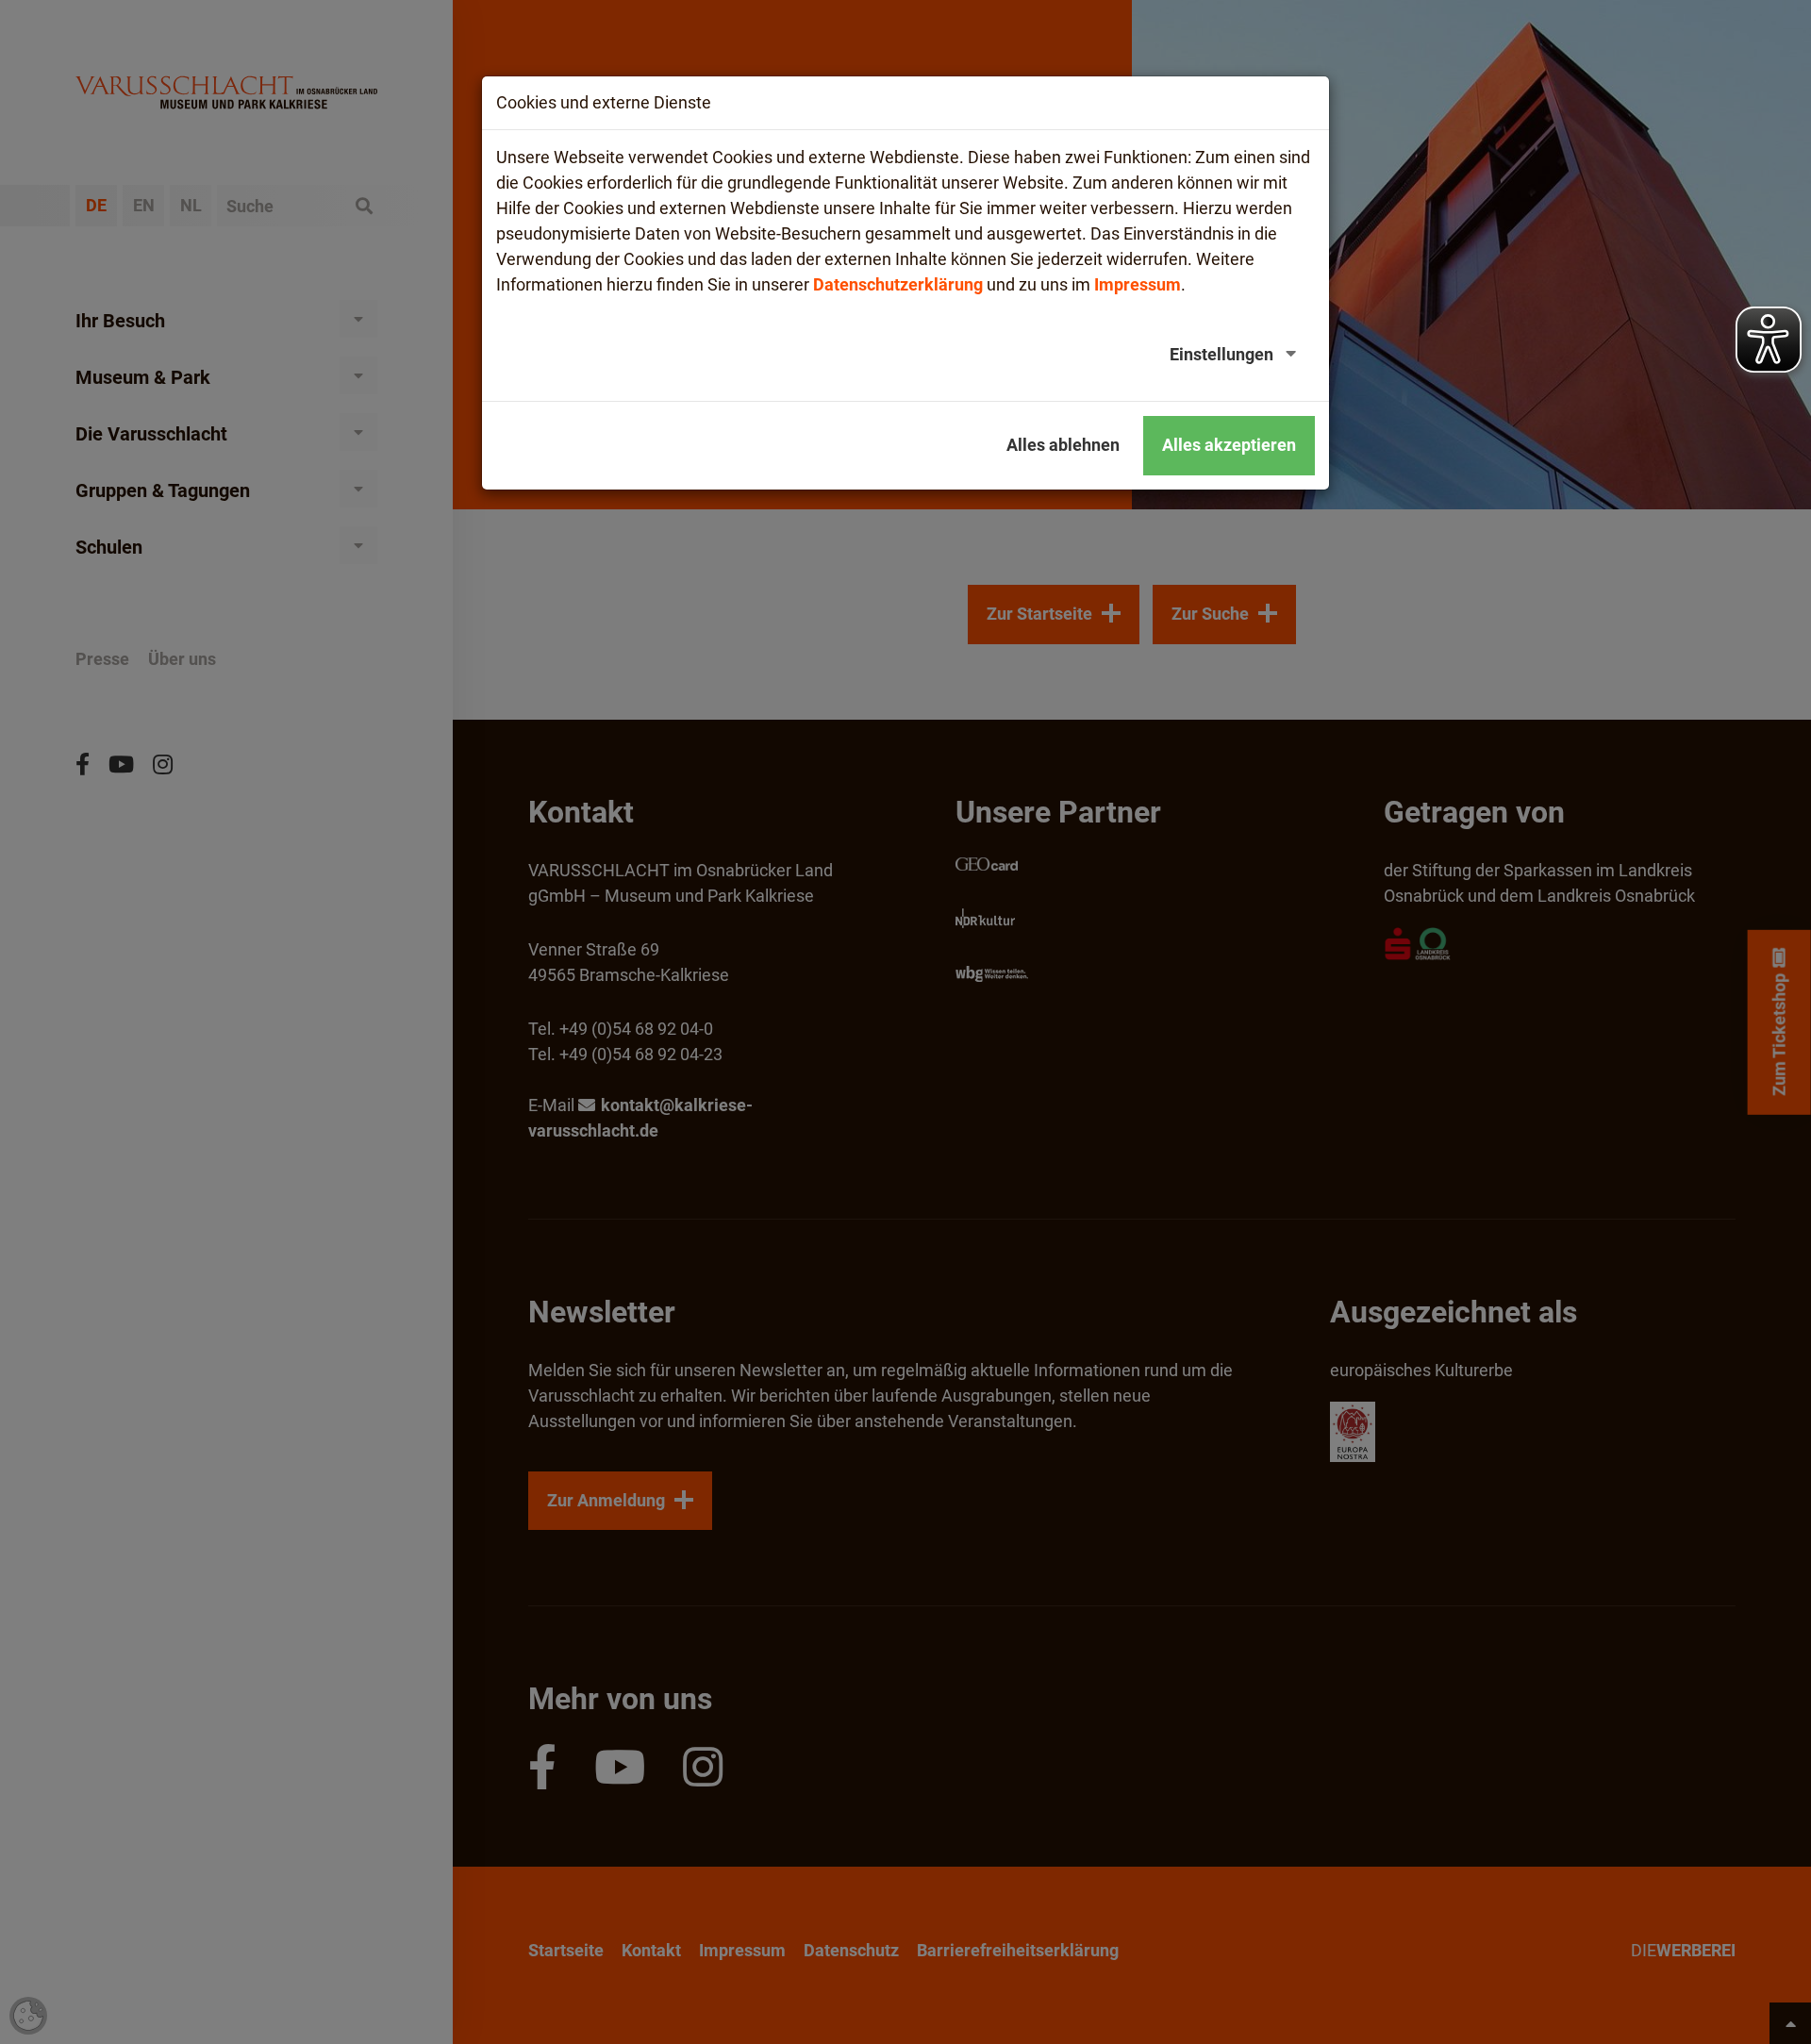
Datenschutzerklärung (898, 284)
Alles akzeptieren (1229, 445)
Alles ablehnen (1063, 445)
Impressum (1138, 284)
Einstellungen (1221, 354)
